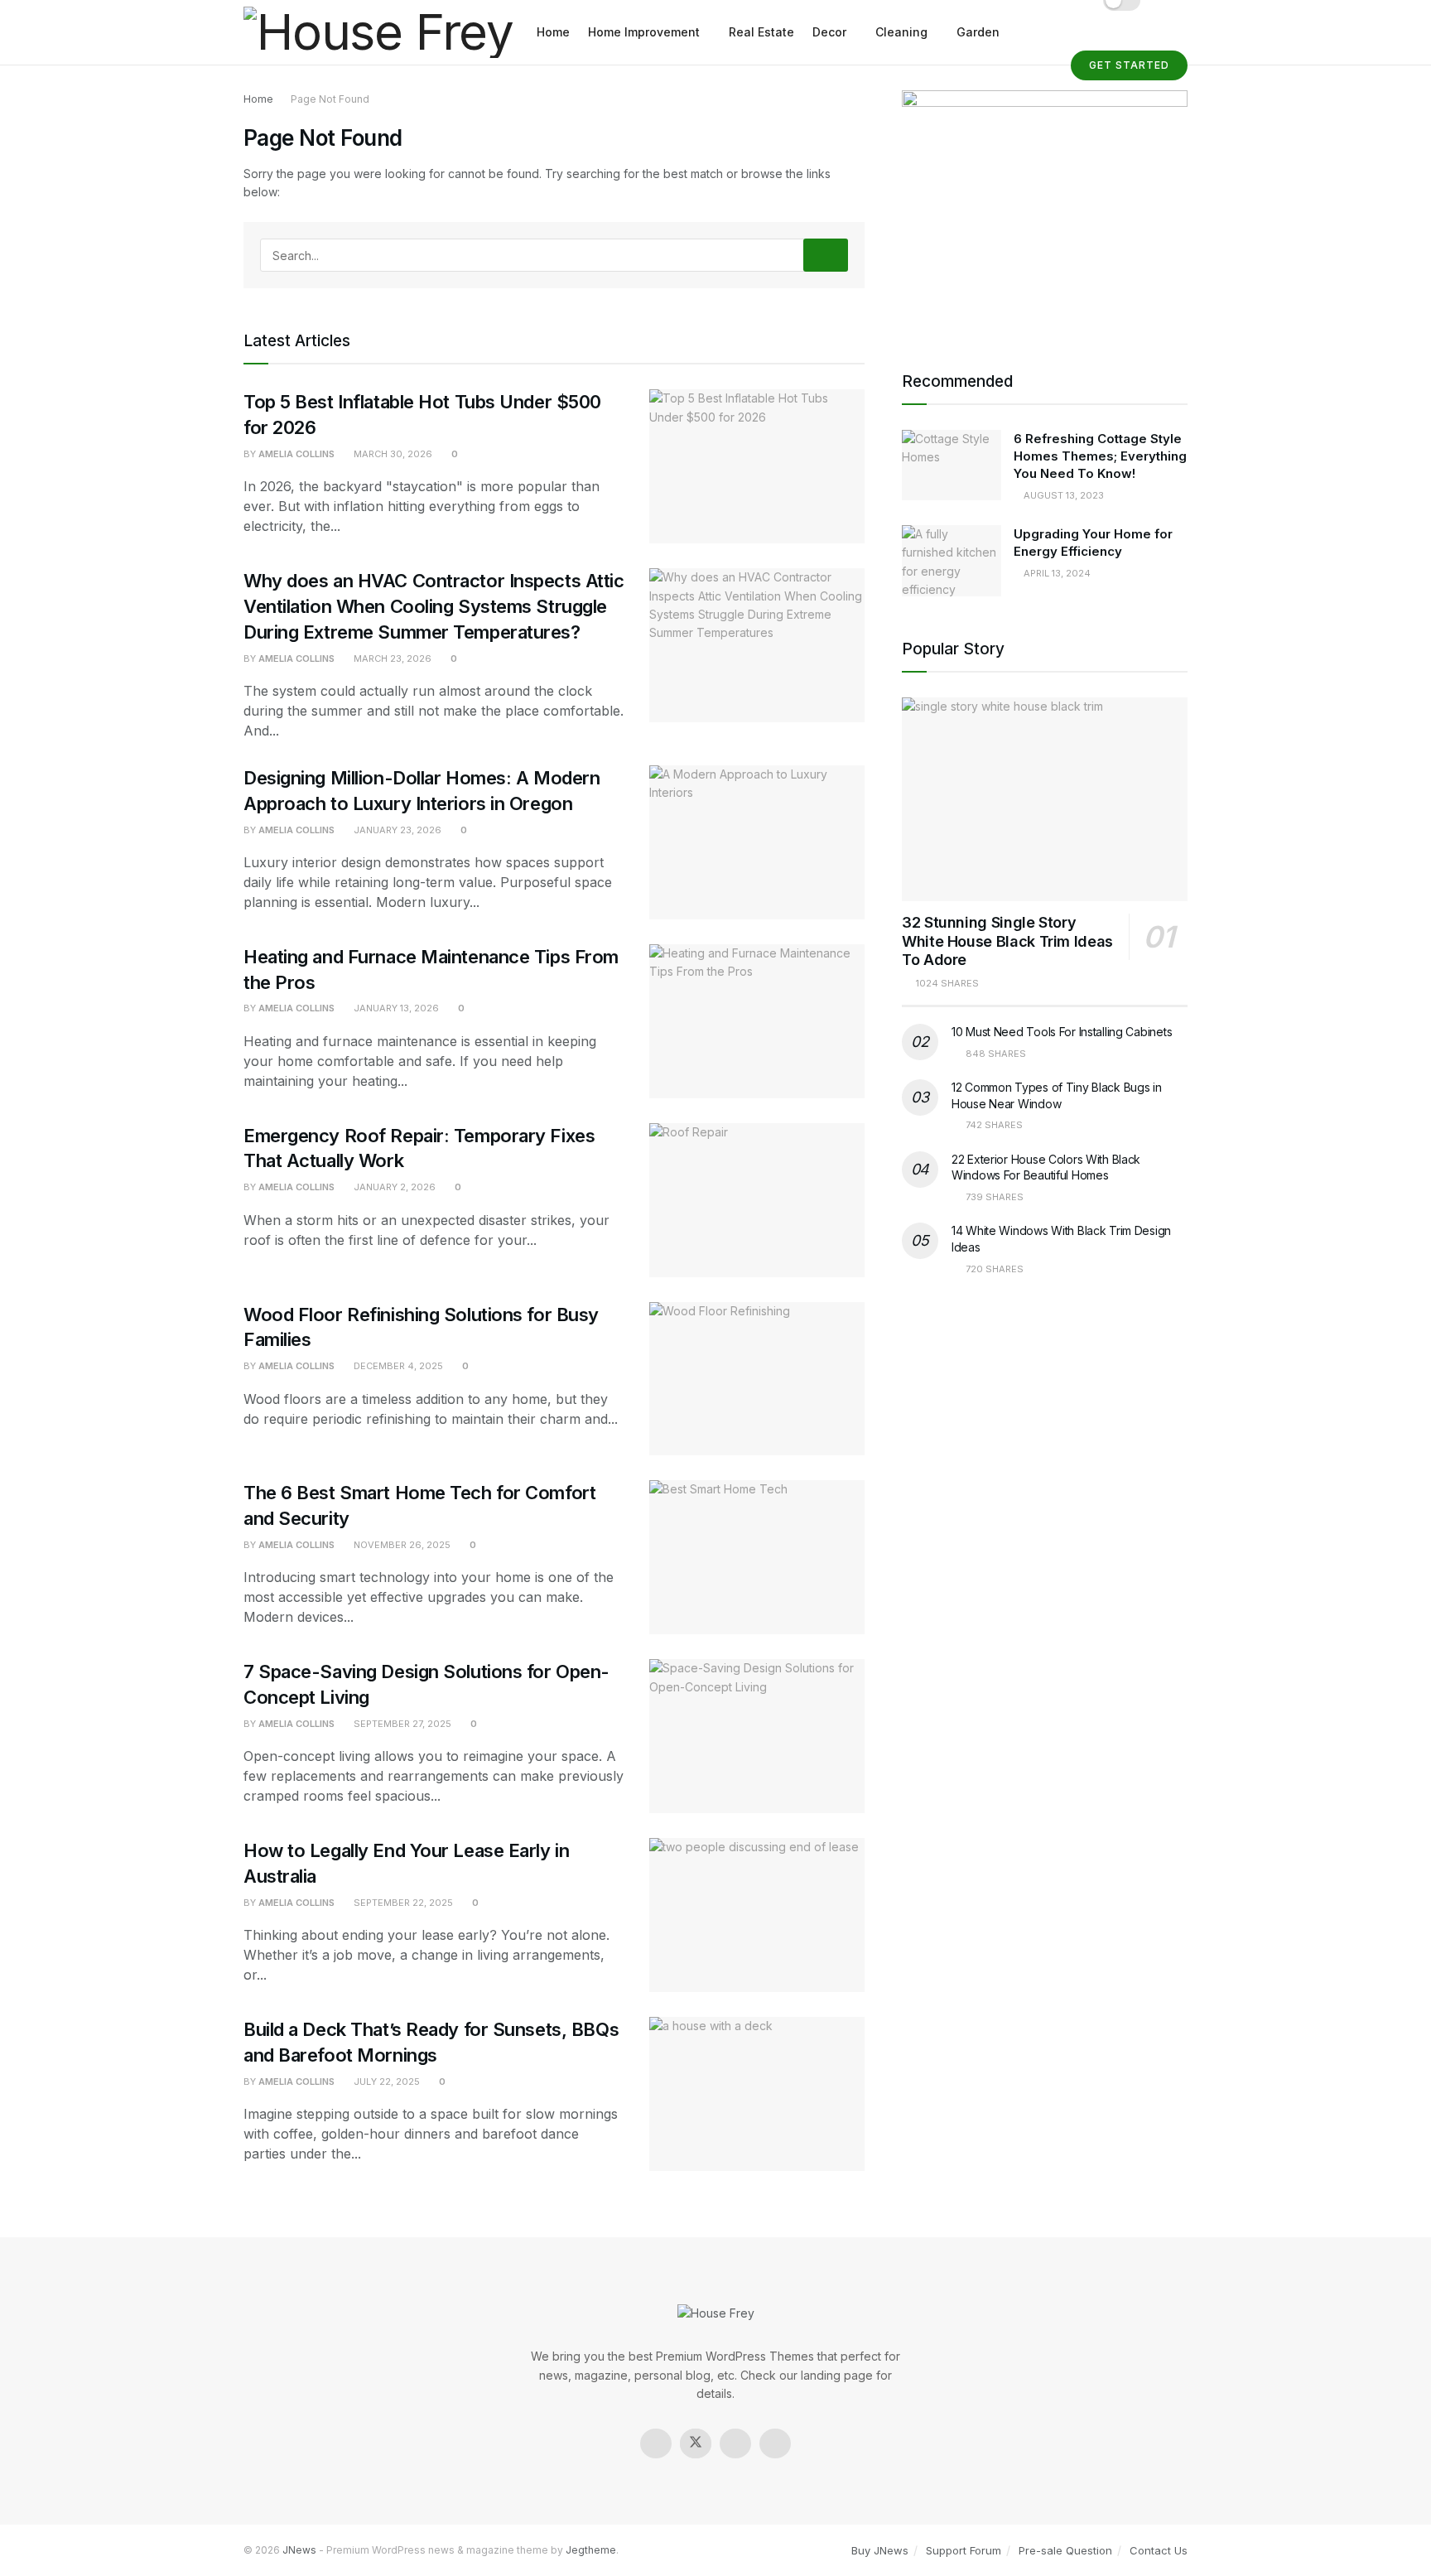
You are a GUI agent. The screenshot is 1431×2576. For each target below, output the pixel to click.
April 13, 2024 (1056, 573)
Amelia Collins (296, 454)
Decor (829, 32)
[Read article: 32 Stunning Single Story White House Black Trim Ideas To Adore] (1045, 800)
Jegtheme (591, 2550)
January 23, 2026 (396, 830)
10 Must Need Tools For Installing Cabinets (1062, 1032)
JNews (299, 2550)
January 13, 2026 (395, 1008)
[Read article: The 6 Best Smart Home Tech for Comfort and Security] (757, 1557)
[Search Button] (826, 255)
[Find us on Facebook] (656, 2443)
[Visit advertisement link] (1045, 210)
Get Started (1129, 65)
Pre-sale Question (1065, 2550)
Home (553, 32)
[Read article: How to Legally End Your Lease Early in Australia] (757, 1915)
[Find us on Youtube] (775, 2443)
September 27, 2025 (401, 1724)
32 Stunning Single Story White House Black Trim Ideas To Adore (1007, 941)
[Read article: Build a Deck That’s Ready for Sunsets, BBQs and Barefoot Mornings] (757, 2094)
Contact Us (1159, 2550)
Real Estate (761, 32)
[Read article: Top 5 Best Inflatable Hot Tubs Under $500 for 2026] (757, 466)
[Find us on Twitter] (696, 2443)
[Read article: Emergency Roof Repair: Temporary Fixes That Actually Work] (757, 1200)
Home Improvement (644, 32)
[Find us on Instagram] (735, 2443)
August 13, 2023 (1062, 495)
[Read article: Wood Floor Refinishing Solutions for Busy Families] (757, 1379)
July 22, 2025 (385, 2082)
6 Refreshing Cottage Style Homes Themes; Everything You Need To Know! (1100, 456)
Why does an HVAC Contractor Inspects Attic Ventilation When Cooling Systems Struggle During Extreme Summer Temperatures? (434, 606)
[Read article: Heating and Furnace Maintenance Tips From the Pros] (757, 1021)
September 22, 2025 (402, 1903)
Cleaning (901, 32)
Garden (978, 32)
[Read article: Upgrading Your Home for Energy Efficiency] (952, 561)
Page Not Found (330, 99)
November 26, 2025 (401, 1545)
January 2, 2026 (393, 1187)
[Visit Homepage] (378, 33)
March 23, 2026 (391, 658)
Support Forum (964, 2550)
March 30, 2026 (392, 454)
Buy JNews (880, 2550)
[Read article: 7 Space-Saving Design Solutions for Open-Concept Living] (757, 1736)
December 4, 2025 (397, 1366)
